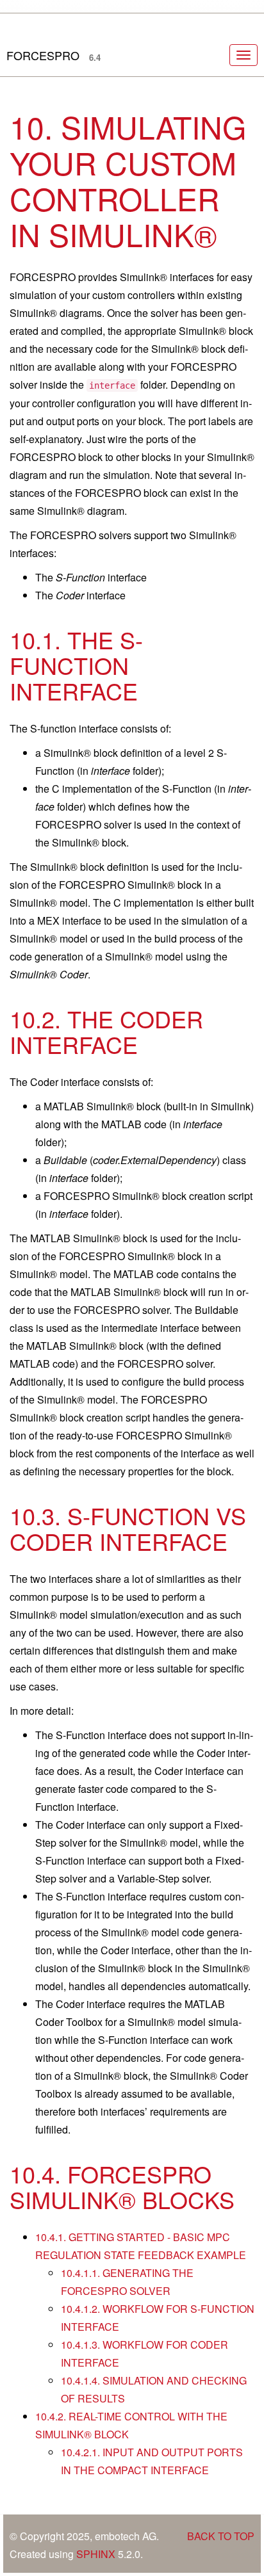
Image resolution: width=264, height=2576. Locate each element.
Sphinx (96, 2554)
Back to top (221, 2536)
